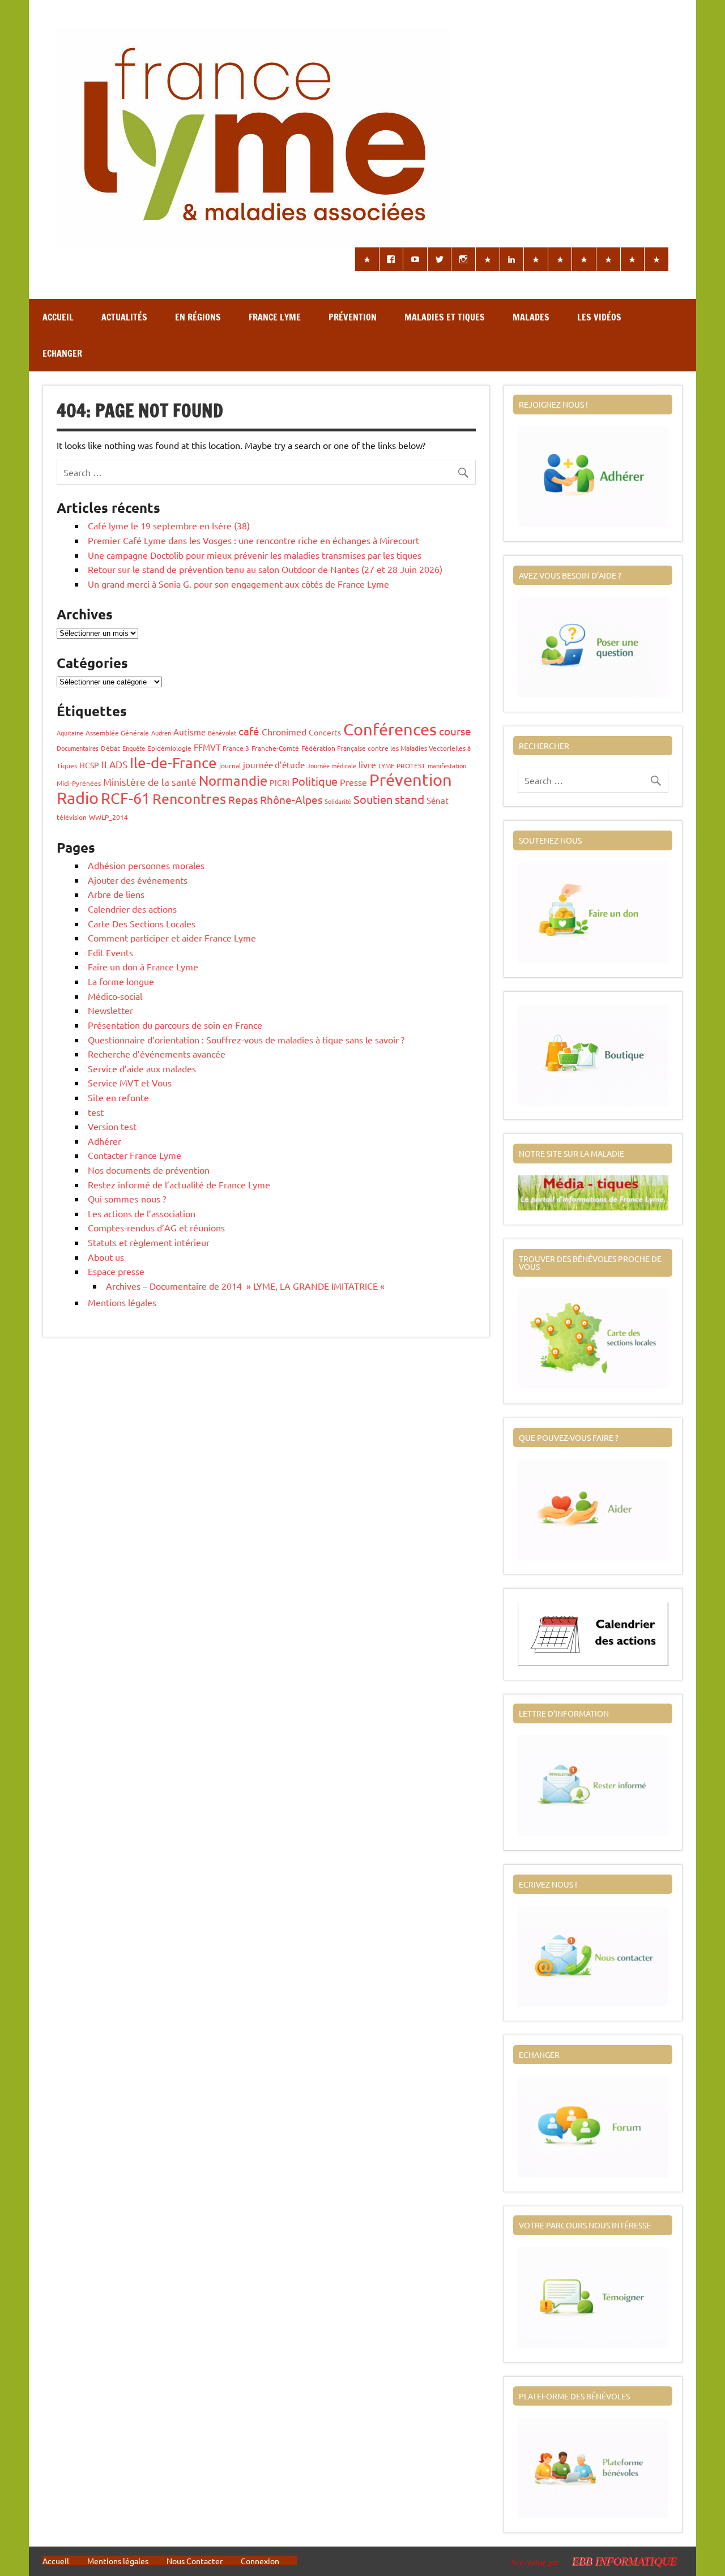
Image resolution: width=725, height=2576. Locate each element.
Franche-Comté (275, 748)
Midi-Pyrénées (79, 783)
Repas (243, 799)
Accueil (58, 317)
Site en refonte (118, 1097)
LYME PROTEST (402, 765)
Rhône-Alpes (291, 799)
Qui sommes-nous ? (127, 1199)
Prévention (353, 317)
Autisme (189, 732)
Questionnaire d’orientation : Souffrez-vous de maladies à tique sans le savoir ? (246, 1039)
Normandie (233, 780)
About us (106, 1257)
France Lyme (275, 317)
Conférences (390, 729)
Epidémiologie (169, 748)
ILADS (114, 764)
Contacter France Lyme (135, 1155)
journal (230, 765)
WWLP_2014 (108, 817)
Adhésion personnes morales (146, 865)
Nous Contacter (195, 2561)
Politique (315, 781)
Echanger (62, 353)
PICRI (280, 782)
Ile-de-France (173, 763)
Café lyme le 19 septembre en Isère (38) (169, 525)
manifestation (447, 765)
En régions (198, 317)
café (249, 731)
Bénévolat (222, 733)
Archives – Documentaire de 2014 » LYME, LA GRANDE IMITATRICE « (246, 1286)
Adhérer (105, 1141)
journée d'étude (274, 765)
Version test (112, 1126)
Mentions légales (122, 1302)
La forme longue (121, 981)
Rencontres (189, 799)
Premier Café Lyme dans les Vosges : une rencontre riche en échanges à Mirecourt (253, 540)
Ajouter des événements (138, 880)
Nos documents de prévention (149, 1170)
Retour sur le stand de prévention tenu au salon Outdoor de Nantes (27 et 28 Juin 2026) (265, 569)
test (96, 1112)
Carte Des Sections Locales (142, 923)
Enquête (134, 748)
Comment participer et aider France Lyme (172, 938)
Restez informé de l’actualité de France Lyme (179, 1184)
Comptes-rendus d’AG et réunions (156, 1227)
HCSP (89, 765)
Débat (110, 748)
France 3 (236, 748)
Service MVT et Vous (130, 1082)
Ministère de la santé (150, 782)
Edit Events (110, 952)
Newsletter (110, 1010)
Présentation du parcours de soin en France (175, 1025)
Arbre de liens (116, 894)
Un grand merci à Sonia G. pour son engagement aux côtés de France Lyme (238, 584)
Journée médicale (332, 765)
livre (367, 764)
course (455, 731)
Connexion (260, 2561)
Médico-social (115, 996)
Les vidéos (599, 317)
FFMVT (207, 747)
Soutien (373, 799)
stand (410, 799)
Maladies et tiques (445, 317)
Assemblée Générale (117, 733)
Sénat (438, 800)
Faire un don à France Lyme (143, 966)
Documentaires (78, 748)
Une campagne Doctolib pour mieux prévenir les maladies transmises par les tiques (255, 555)
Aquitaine (70, 733)
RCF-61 (125, 798)
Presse (353, 782)
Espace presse (116, 1271)
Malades (531, 317)
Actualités (124, 317)
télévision (72, 817)
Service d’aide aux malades (142, 1068)
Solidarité (338, 801)
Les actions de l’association (142, 1213)
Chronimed (284, 731)
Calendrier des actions (132, 909)
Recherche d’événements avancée (157, 1054)
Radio (78, 798)
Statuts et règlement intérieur (149, 1242)
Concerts (325, 732)
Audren (161, 733)
